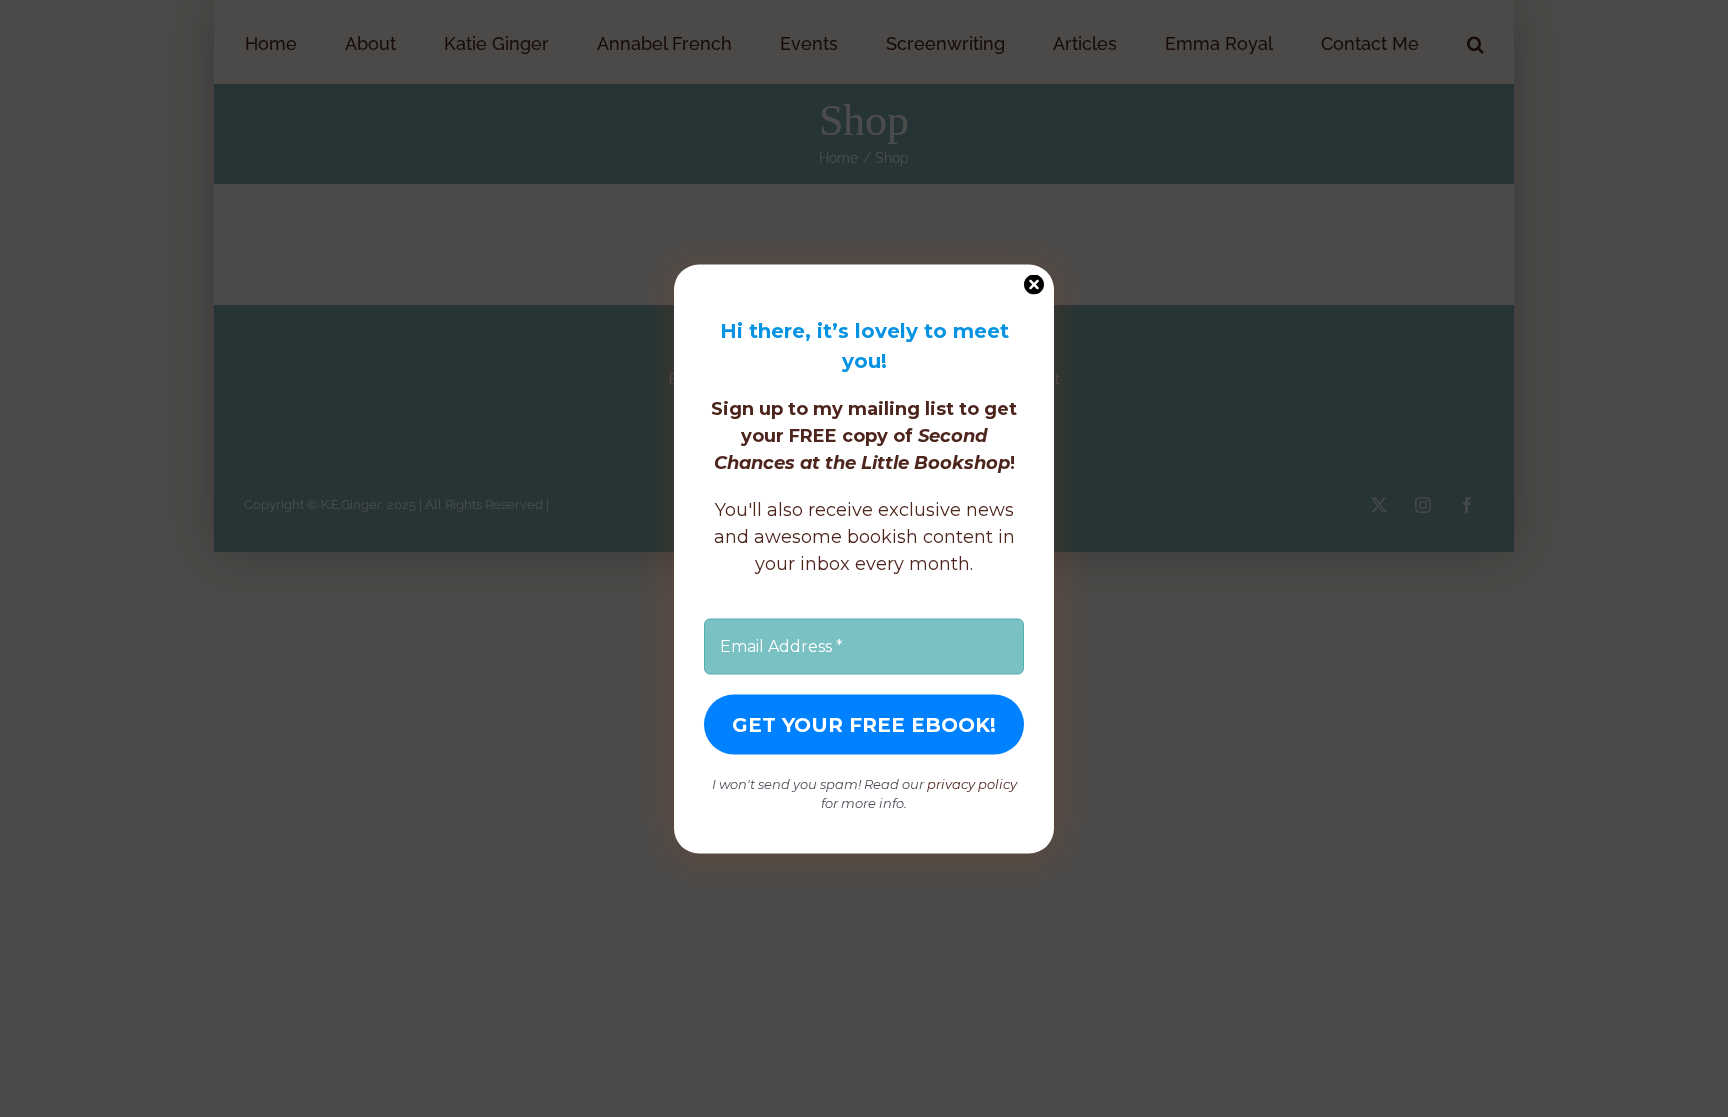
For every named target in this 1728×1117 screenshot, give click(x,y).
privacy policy (972, 783)
